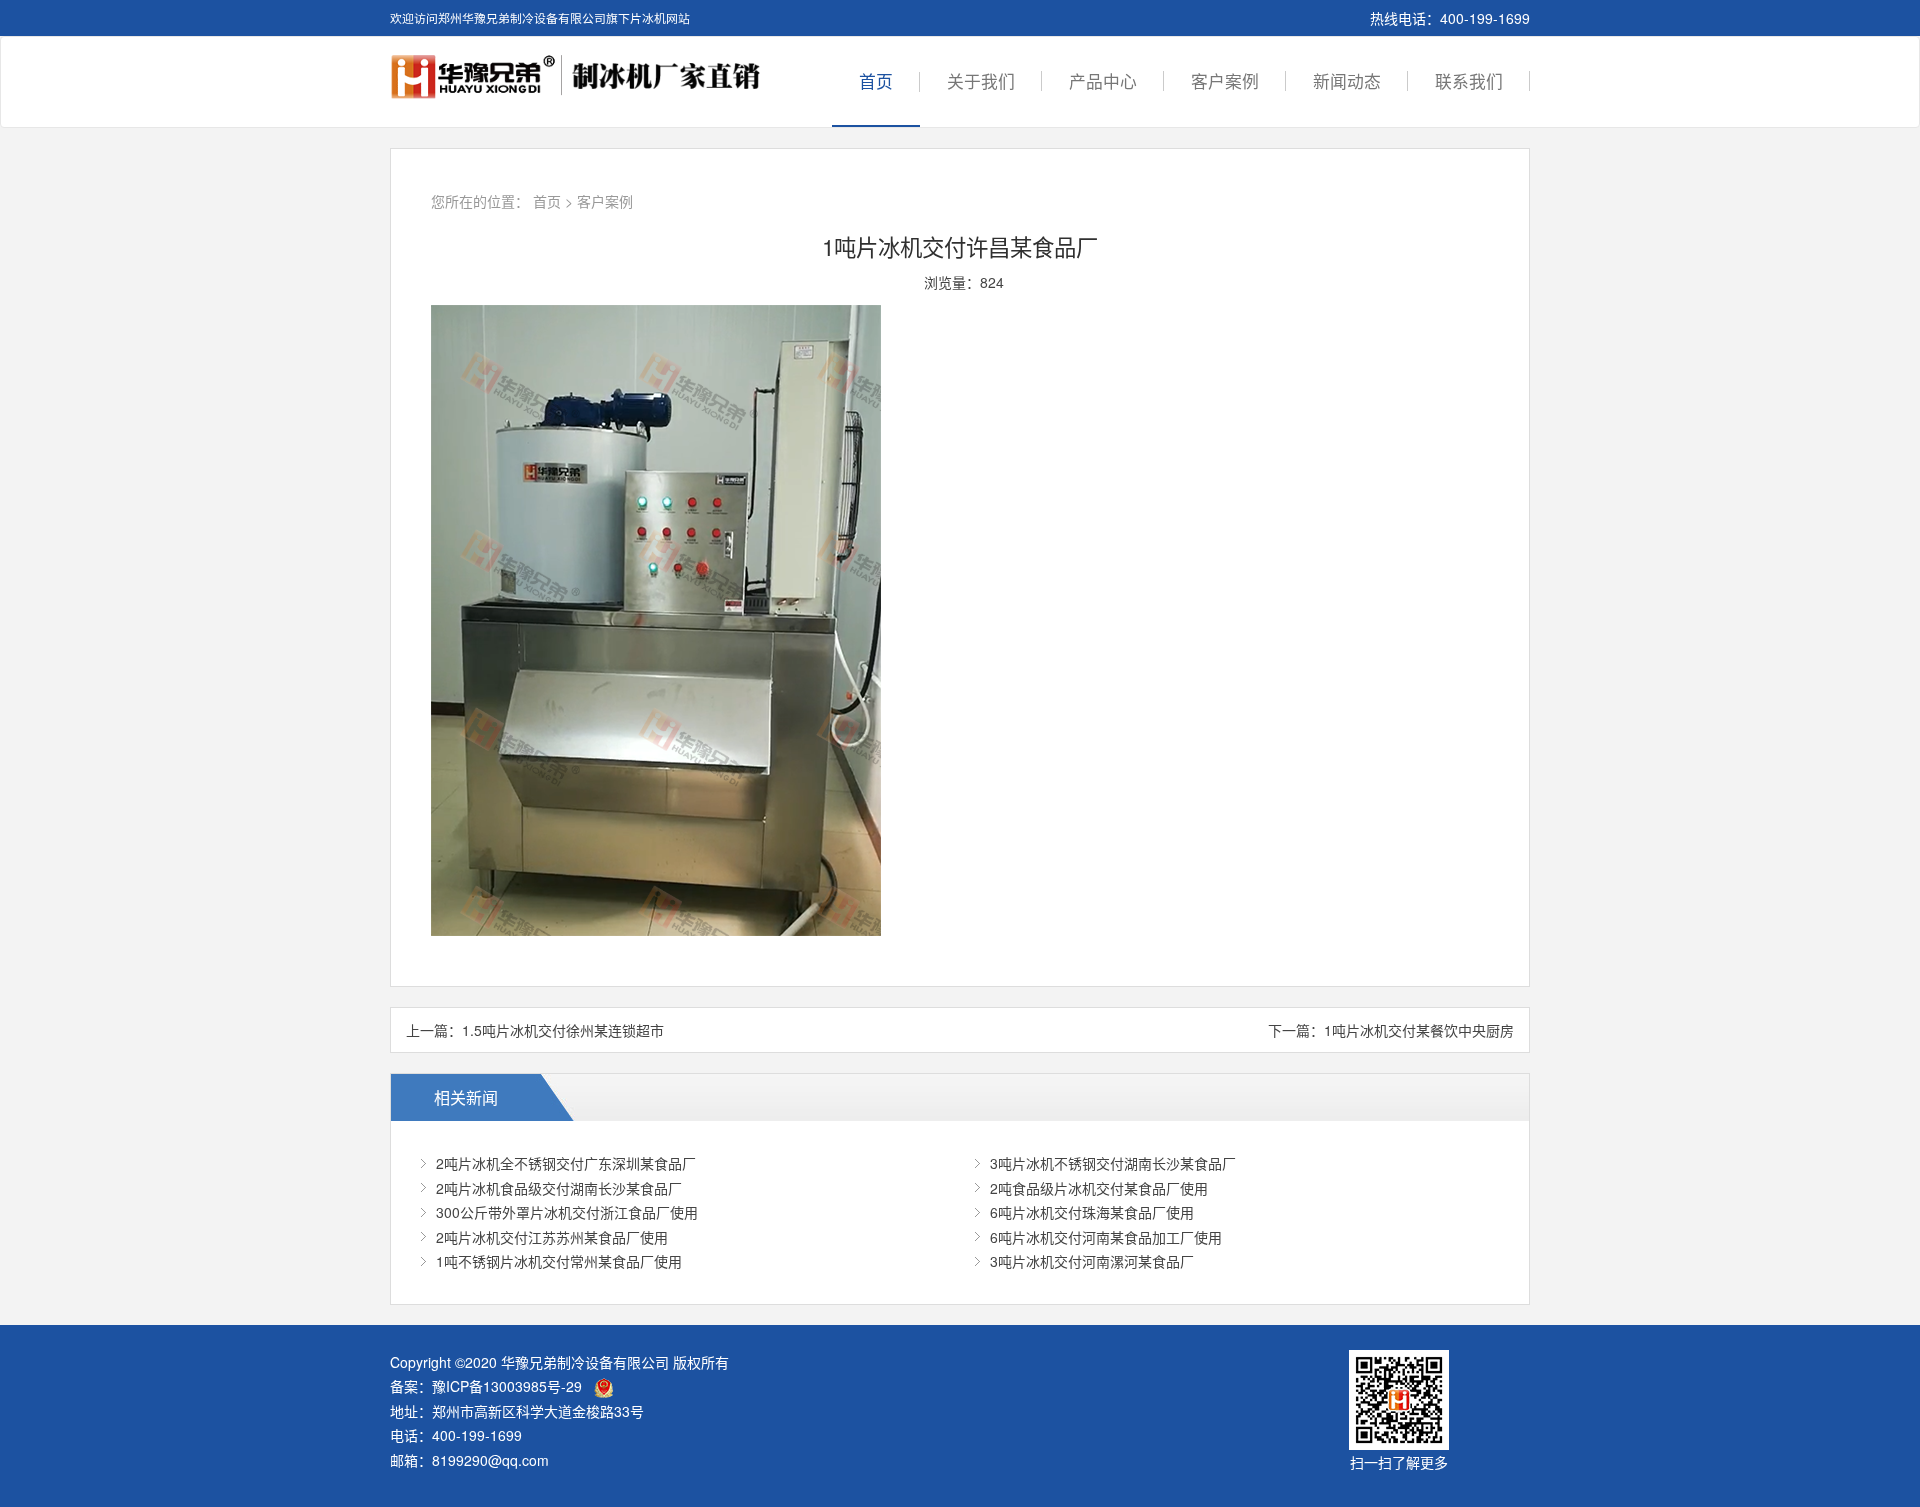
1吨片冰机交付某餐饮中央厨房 (1419, 1030)
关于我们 (981, 81)
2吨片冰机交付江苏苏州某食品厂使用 (552, 1237)
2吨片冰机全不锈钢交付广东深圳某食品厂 (566, 1163)
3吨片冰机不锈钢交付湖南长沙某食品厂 (1113, 1163)
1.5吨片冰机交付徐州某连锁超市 (563, 1030)
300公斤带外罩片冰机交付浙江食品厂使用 (567, 1212)
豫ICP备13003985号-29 (507, 1386)
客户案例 (1225, 81)
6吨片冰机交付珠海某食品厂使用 (1092, 1212)
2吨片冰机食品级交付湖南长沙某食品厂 (559, 1188)
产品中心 (1103, 81)
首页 (876, 81)
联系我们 (1469, 81)
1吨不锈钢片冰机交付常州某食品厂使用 (559, 1261)
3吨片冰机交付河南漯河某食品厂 (1092, 1261)
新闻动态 (1347, 81)
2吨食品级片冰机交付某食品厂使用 (1099, 1188)
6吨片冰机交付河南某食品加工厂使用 (1106, 1237)
